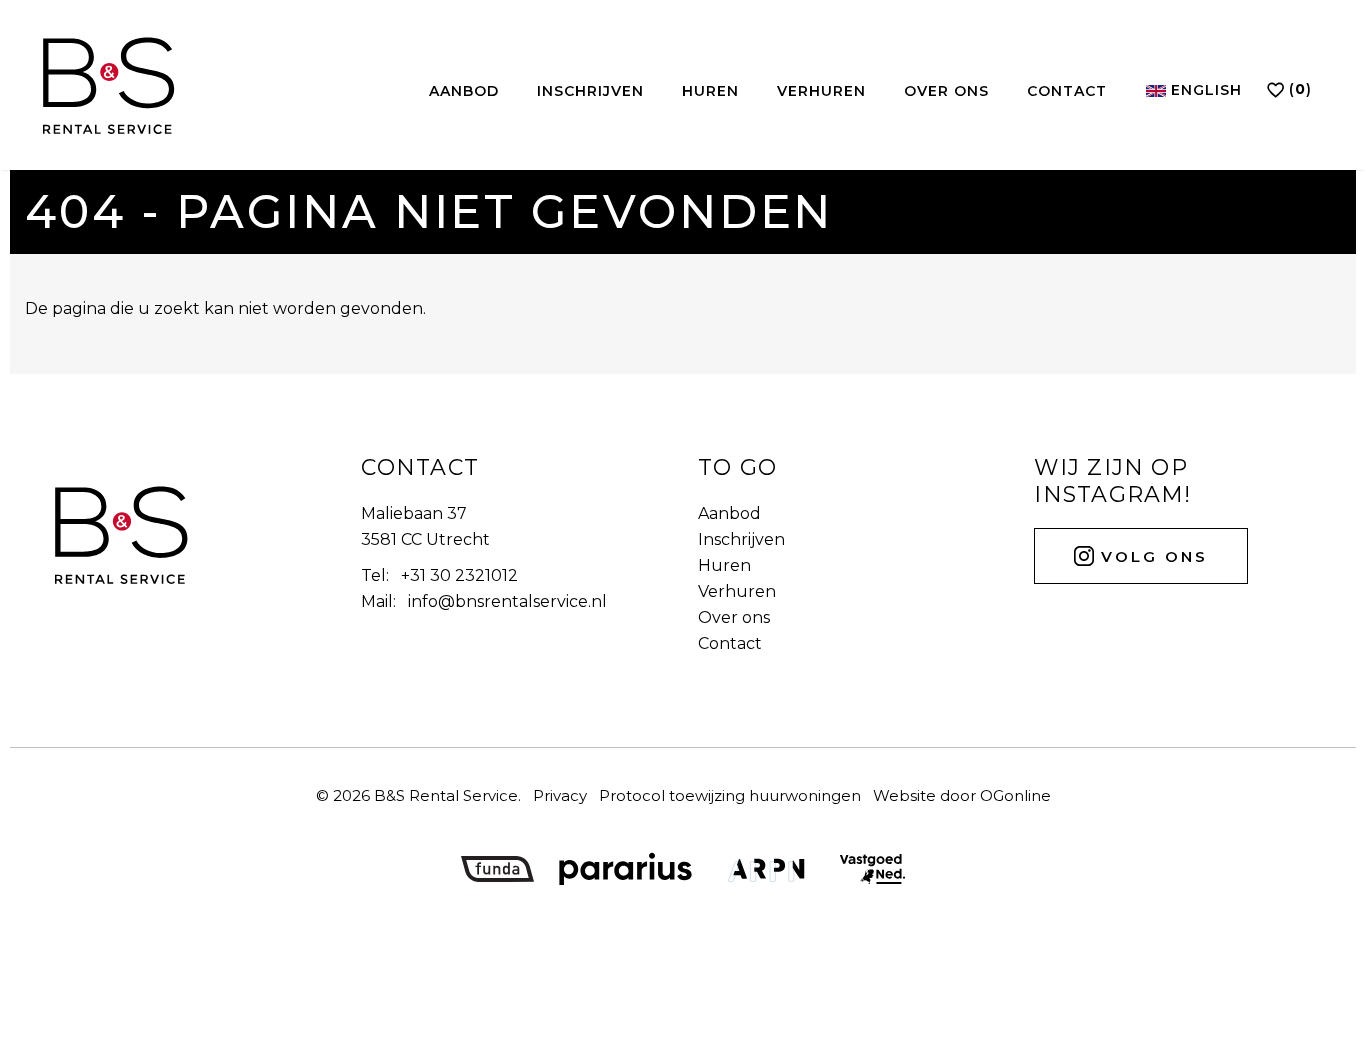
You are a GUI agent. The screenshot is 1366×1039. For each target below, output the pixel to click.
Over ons (946, 91)
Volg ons (1151, 556)
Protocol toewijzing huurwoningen (730, 795)
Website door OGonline (962, 795)
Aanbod (464, 91)
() (1300, 89)
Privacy (560, 795)
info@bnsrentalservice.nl (507, 601)
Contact (1067, 91)
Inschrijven (590, 91)
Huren (710, 91)
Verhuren (821, 91)
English (1204, 90)
